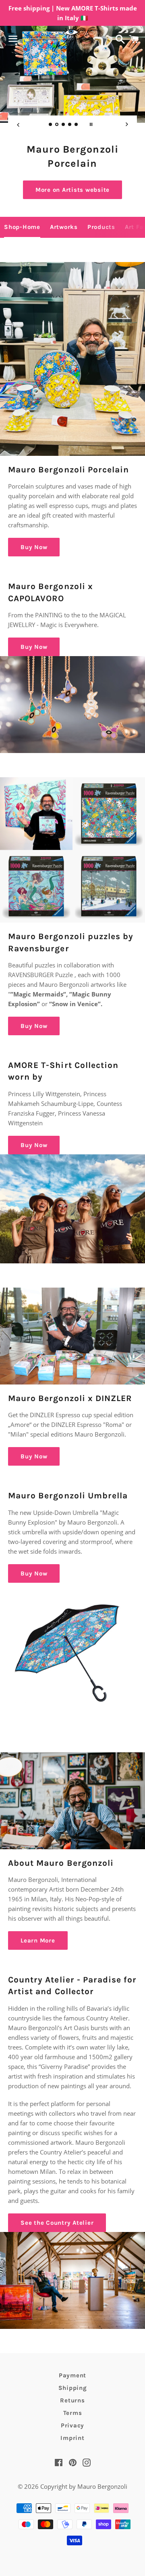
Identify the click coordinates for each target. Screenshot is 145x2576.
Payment (72, 2375)
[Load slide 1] (51, 125)
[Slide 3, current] (64, 125)
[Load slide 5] (77, 125)
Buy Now (72, 190)
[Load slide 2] (57, 125)
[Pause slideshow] (91, 124)
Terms (73, 2413)
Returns (72, 2400)
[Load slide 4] (70, 125)
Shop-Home (22, 227)
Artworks (64, 227)
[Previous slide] (18, 124)
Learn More (38, 1940)
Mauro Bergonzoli (102, 2486)
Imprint (72, 2438)
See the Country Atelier (57, 2223)
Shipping (73, 2388)
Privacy (72, 2425)
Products (101, 227)
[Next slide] (127, 124)
